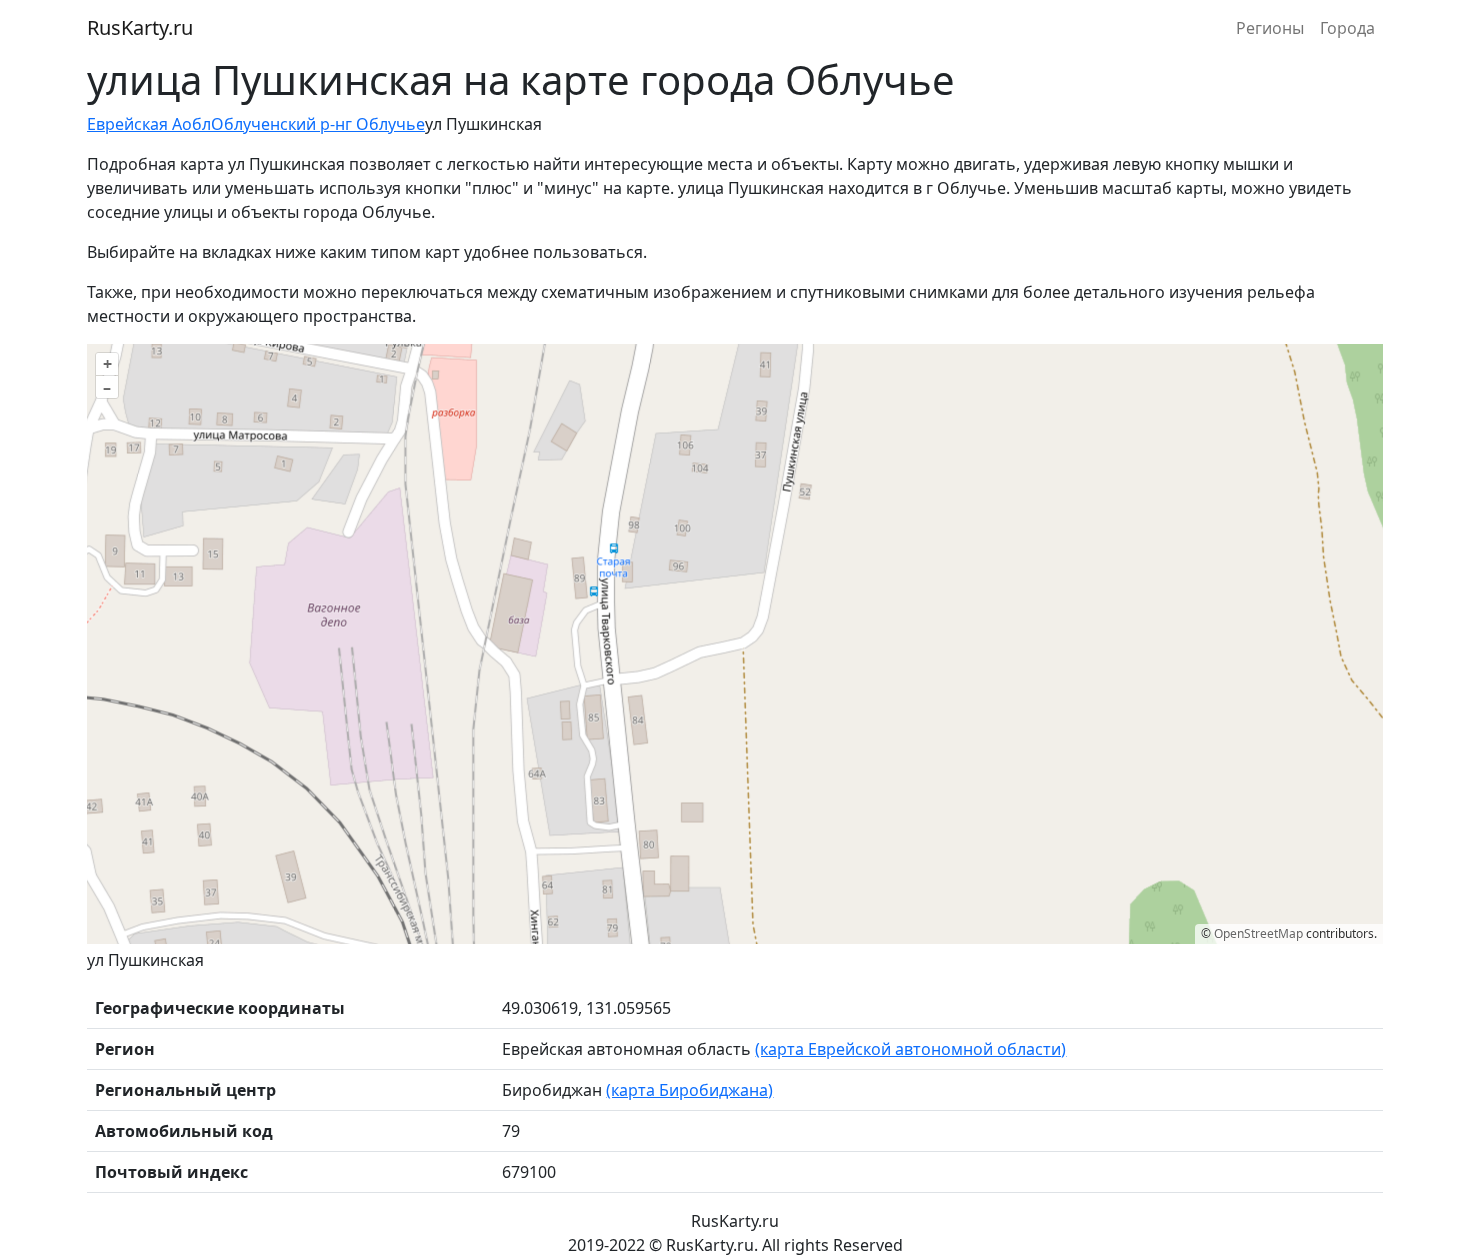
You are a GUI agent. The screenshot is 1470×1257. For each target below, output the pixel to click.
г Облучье (385, 124)
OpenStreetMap (1258, 933)
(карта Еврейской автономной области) (910, 1049)
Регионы (1270, 28)
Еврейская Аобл (149, 124)
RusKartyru (140, 27)
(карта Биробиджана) (689, 1090)
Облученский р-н (278, 124)
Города (1347, 28)
